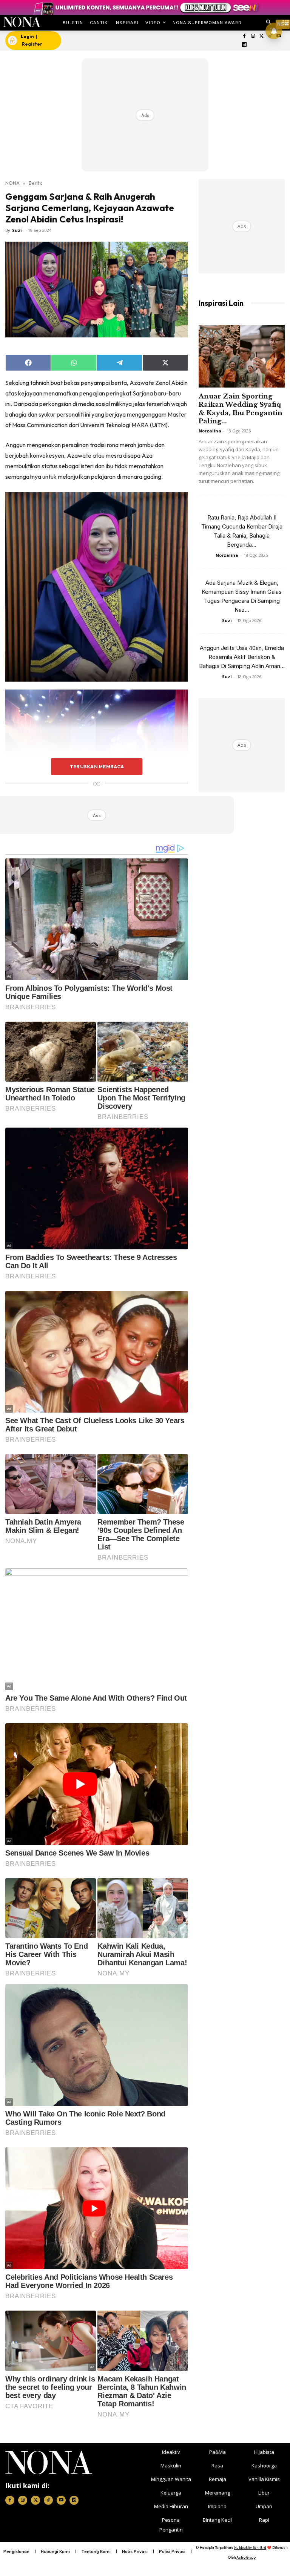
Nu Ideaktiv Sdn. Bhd (250, 2548)
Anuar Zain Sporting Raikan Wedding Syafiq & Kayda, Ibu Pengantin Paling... (241, 409)
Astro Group (246, 2557)
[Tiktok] (48, 2500)
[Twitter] (261, 36)
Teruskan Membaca (97, 766)
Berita (36, 183)
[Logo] (22, 22)
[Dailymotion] (244, 45)
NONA (12, 183)
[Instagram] (253, 36)
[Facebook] (244, 36)
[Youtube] (61, 2500)
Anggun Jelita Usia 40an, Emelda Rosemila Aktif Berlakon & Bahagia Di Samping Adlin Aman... (242, 657)
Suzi (17, 230)
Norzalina (210, 431)
